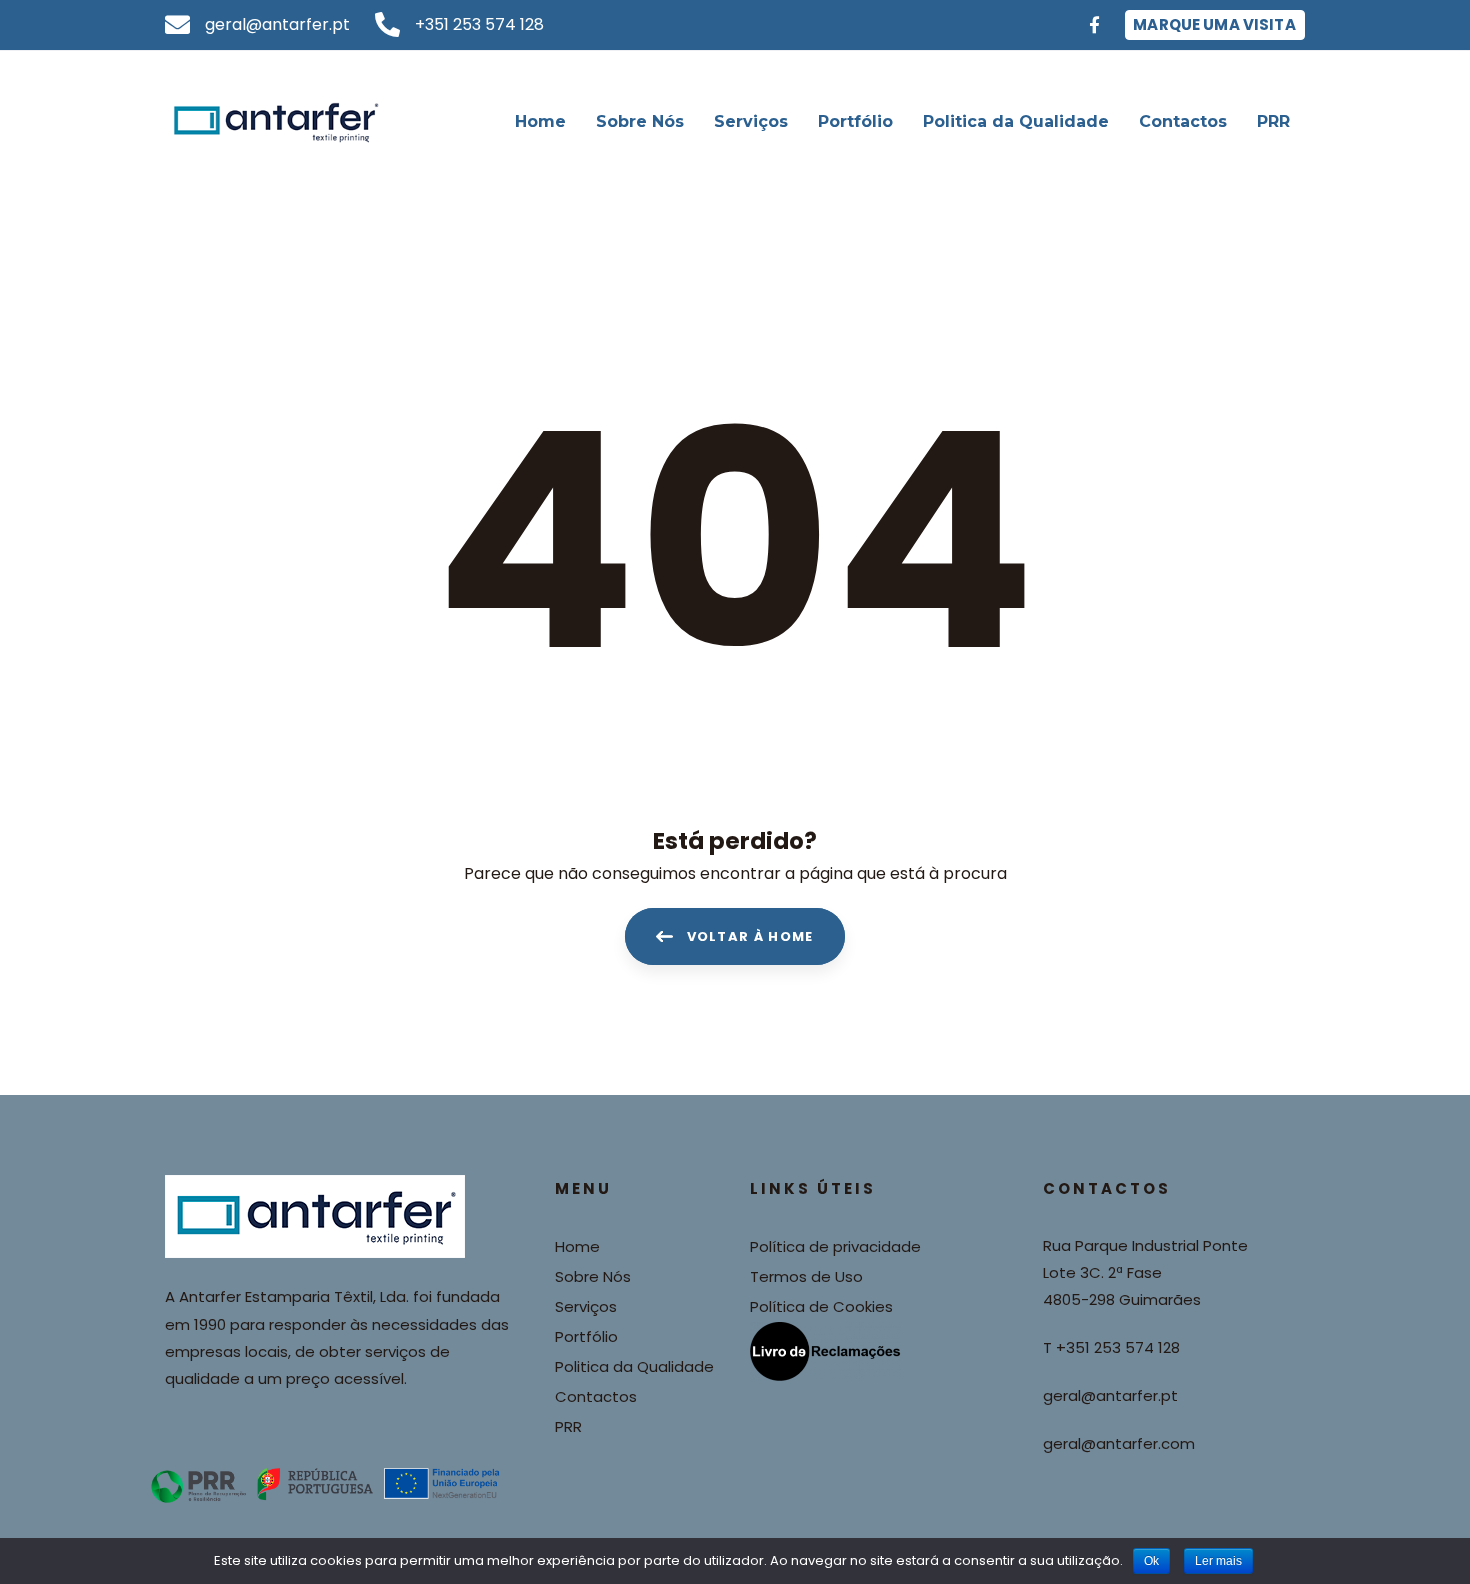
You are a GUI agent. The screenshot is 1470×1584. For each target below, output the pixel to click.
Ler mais (1218, 1561)
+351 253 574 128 (1118, 1347)
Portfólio (586, 1336)
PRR (568, 1426)
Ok (1151, 1561)
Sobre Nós (593, 1276)
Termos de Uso (806, 1276)
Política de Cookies (821, 1306)
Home (577, 1246)
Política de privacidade (835, 1246)
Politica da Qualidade (634, 1366)
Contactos (596, 1396)
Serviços (586, 1306)
